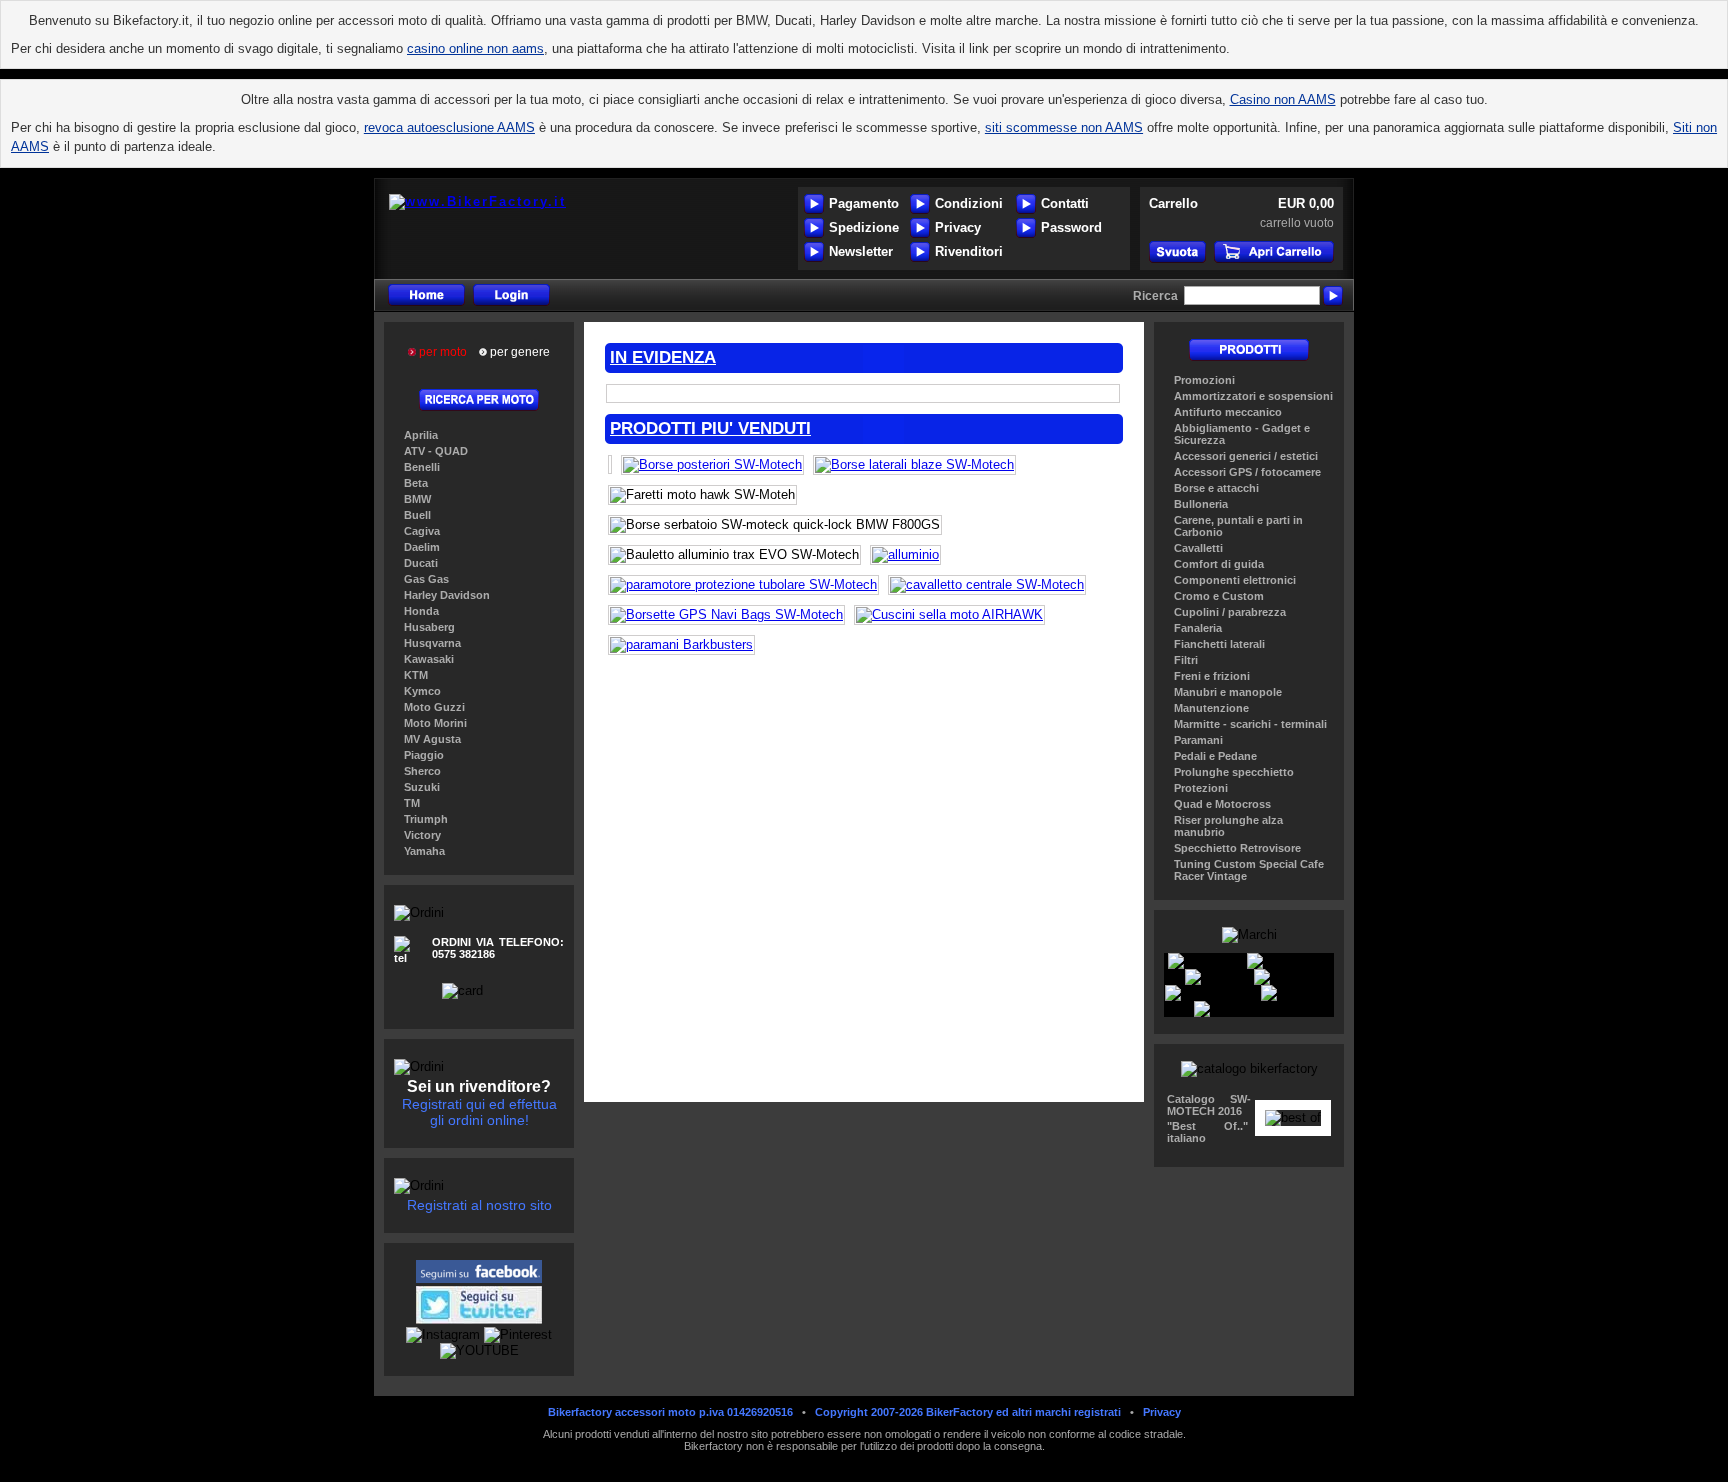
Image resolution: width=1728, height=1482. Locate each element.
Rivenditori (969, 251)
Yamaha (424, 851)
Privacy (958, 227)
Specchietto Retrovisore (1237, 848)
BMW (417, 499)
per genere (518, 352)
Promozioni (1204, 380)
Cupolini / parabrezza (1230, 612)
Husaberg (429, 627)
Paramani (1198, 740)
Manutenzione (1211, 708)
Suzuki (422, 787)
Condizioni (969, 203)
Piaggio (424, 755)
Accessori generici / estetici (1246, 456)
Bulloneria (1201, 504)
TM (412, 803)
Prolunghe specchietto (1234, 772)
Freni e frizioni (1212, 676)
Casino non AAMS (1283, 99)
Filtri (1186, 660)
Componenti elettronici (1235, 580)
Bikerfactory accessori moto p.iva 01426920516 (670, 1412)
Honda (421, 611)
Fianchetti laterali (1219, 644)
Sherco (422, 771)
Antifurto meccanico (1228, 412)
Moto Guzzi (434, 707)
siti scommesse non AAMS (1064, 127)
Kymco (422, 691)
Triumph (426, 819)
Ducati (421, 563)
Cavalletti (1198, 548)
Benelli (422, 467)
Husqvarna (432, 643)
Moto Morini (435, 723)
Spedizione (864, 227)
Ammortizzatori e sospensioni (1253, 396)
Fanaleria (1198, 628)
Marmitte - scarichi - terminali (1250, 724)
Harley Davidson (447, 595)
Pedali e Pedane (1215, 756)
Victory (422, 835)
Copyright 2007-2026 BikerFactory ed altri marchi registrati (968, 1412)
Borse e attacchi (1216, 488)
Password (1071, 227)
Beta (416, 483)
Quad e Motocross (1222, 804)
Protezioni (1201, 788)
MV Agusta (432, 739)
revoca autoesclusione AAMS (449, 127)
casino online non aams (475, 48)
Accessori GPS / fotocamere (1247, 472)
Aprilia (421, 435)
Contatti (1065, 203)
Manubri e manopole (1228, 692)
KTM (416, 675)
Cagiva (422, 531)
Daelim (422, 547)
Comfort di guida (1219, 564)
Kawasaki (429, 659)
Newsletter (861, 251)
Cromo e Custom (1219, 596)
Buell (417, 515)
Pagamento (864, 203)
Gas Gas (426, 579)
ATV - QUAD (436, 451)
